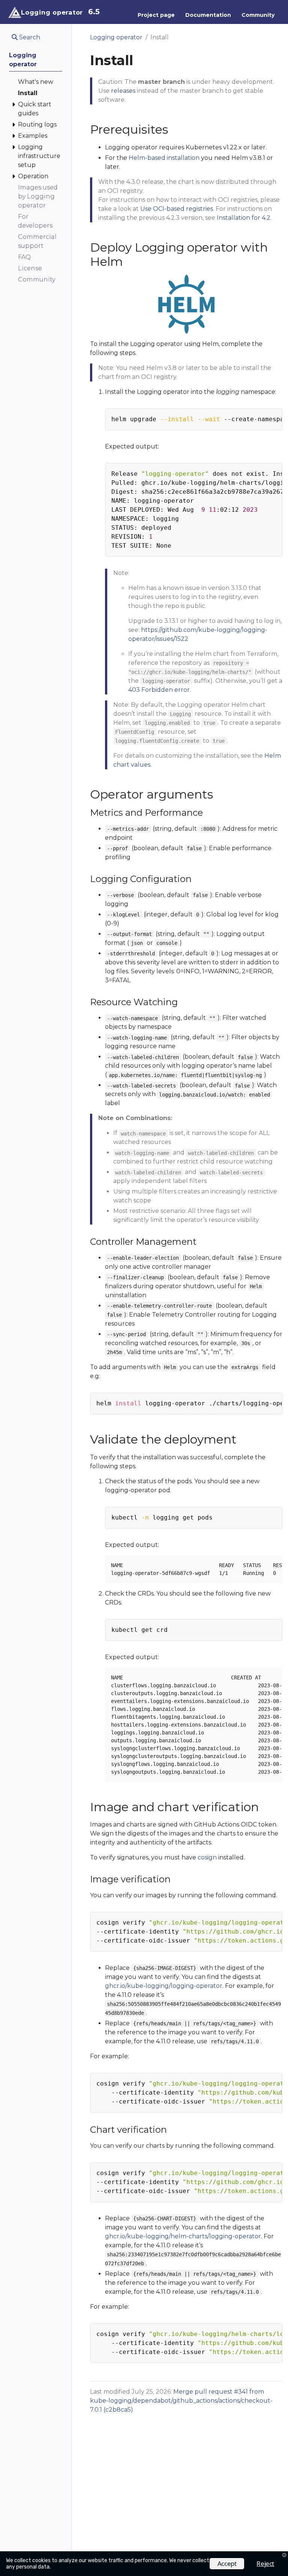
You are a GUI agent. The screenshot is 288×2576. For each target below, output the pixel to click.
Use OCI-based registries (177, 209)
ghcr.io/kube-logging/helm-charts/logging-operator (183, 2236)
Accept (227, 2563)
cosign (207, 1857)
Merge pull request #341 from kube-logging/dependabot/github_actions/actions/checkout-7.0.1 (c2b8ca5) (181, 2401)
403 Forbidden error (159, 690)
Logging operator (116, 37)
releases (123, 91)
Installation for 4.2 (244, 218)
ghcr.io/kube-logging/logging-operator (164, 1986)
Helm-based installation (164, 158)
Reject (265, 2563)
